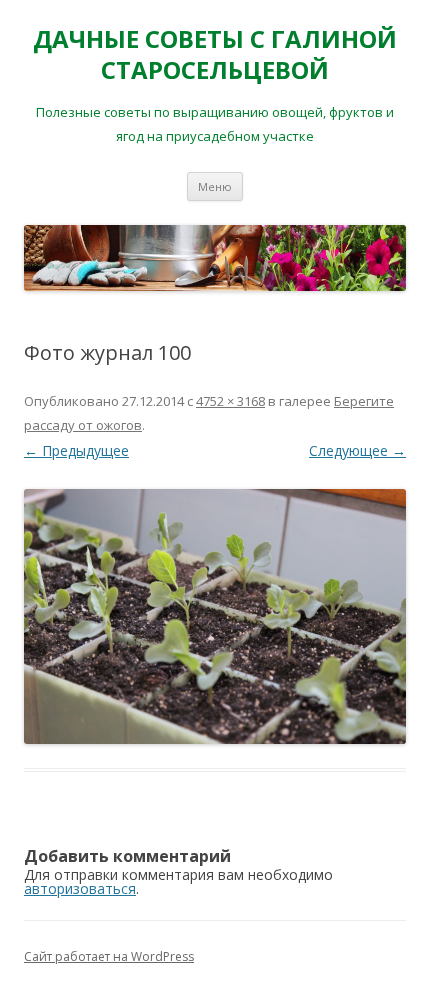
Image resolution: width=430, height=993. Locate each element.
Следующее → (357, 450)
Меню (215, 186)
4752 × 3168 (230, 401)
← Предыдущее (76, 450)
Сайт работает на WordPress (109, 956)
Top (412, 975)
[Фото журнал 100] (215, 616)
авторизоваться (80, 888)
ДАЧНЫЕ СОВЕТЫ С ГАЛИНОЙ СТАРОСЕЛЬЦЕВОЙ (215, 55)
